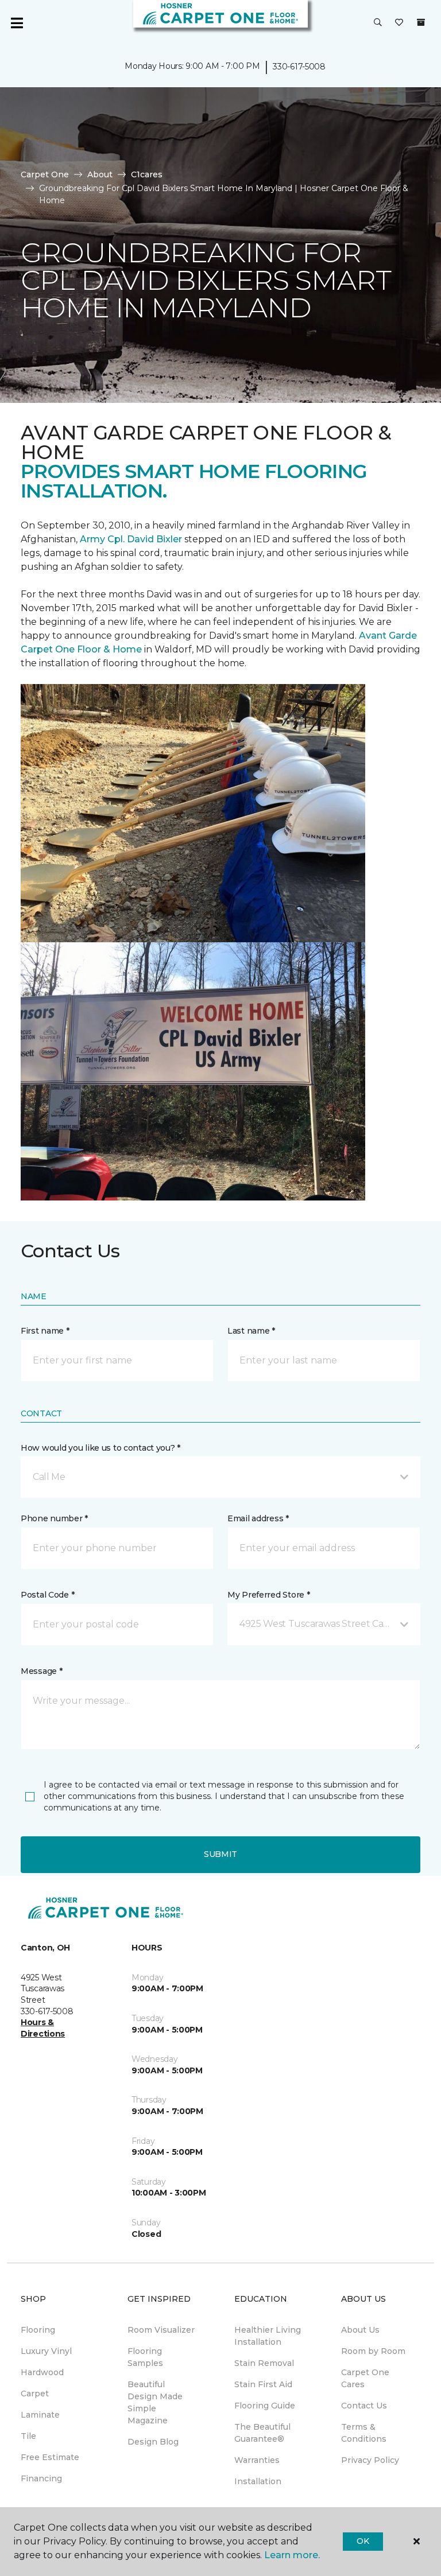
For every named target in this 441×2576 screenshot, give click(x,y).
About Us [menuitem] (360, 2330)
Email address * (258, 1518)
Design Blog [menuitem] (153, 2442)
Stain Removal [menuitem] (264, 2363)
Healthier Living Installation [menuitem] (268, 2336)
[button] (378, 23)
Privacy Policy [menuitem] (370, 2460)
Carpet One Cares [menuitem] (365, 2378)
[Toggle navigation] (17, 23)
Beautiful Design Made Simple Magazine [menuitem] (155, 2402)
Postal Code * (47, 1595)
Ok (363, 2541)
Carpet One (45, 174)
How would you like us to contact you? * (100, 1448)
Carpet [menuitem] (35, 2394)
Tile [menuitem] (28, 2436)
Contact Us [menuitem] (364, 2406)
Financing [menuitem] (41, 2478)
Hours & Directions (43, 2028)
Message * (41, 1671)
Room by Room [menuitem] (373, 2351)
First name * (45, 1331)
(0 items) (421, 22)
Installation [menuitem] (258, 2481)
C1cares (147, 174)
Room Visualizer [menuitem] (161, 2330)
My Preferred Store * (268, 1595)
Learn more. (292, 2555)
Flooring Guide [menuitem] (265, 2406)
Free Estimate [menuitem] (50, 2457)
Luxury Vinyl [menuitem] (46, 2351)
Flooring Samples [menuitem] (145, 2357)
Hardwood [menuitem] (42, 2372)
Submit (220, 1854)
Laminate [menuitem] (40, 2415)
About (100, 174)
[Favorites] (399, 23)
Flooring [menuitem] (38, 2330)
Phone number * (54, 1518)
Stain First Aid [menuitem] (263, 2384)
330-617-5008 (299, 67)
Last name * (251, 1331)
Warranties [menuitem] (257, 2460)
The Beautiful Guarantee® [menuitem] (262, 2433)
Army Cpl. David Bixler (131, 539)
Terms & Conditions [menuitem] (364, 2433)
